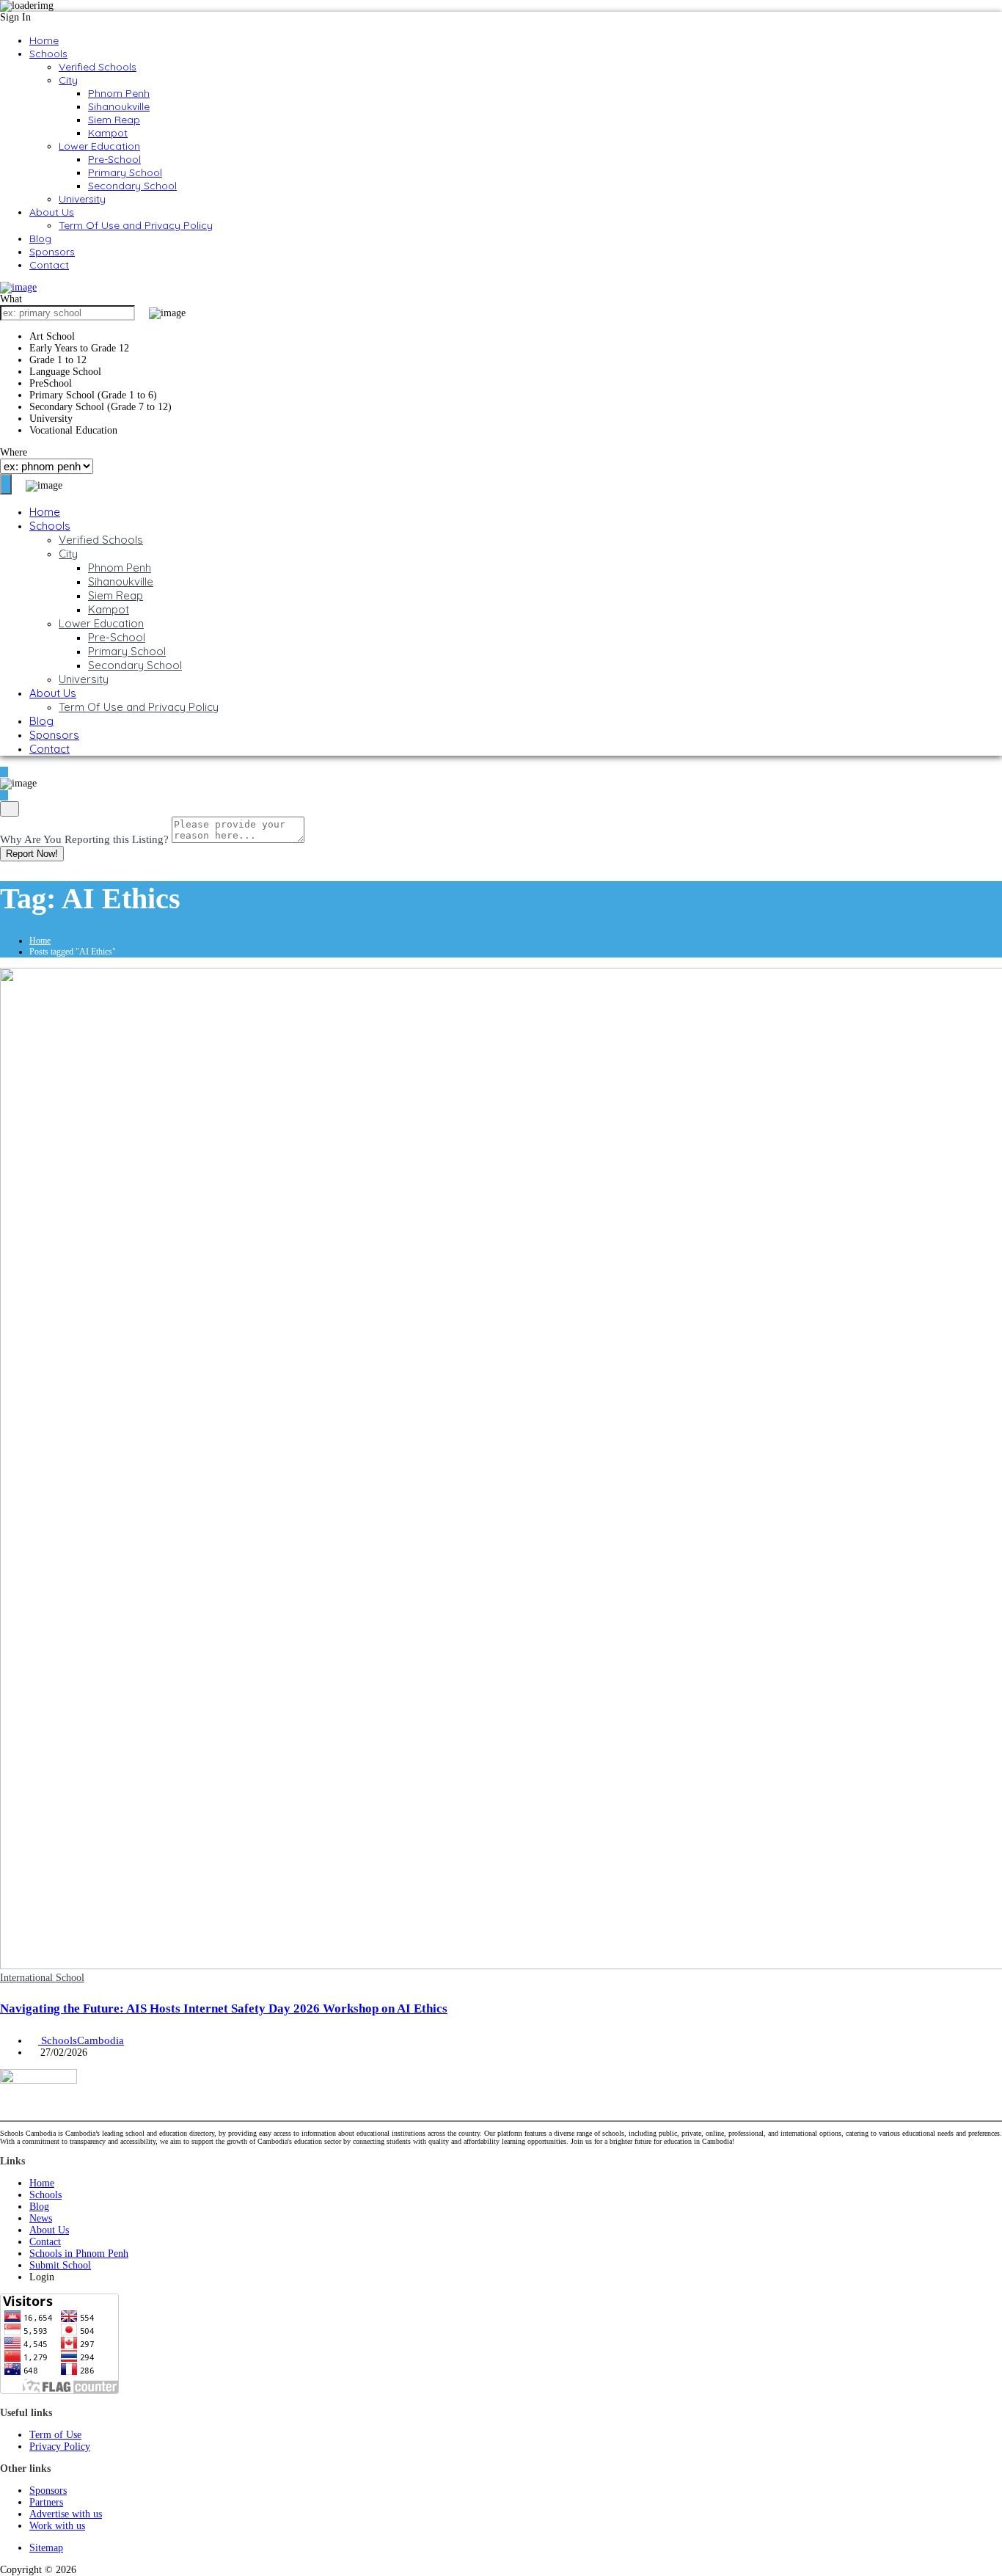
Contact (49, 265)
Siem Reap (114, 120)
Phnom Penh (119, 93)
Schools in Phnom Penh (79, 2254)
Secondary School (132, 186)
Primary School (125, 172)
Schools (48, 54)
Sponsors (52, 252)
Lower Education (99, 146)
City (68, 80)
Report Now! (32, 854)
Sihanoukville (119, 106)
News (41, 2218)
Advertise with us (66, 2514)
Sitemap (46, 2548)
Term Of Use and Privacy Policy (136, 225)
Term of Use (55, 2435)
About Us (52, 212)
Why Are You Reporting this (84, 839)
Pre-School (114, 159)
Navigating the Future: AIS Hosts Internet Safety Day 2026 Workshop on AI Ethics (224, 2008)
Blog (40, 238)
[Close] (10, 809)
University (82, 199)
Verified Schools (98, 67)
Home (44, 40)
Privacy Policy (60, 2447)
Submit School (60, 2265)
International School (42, 1978)
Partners (46, 2502)
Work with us (57, 2526)
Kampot (108, 133)
